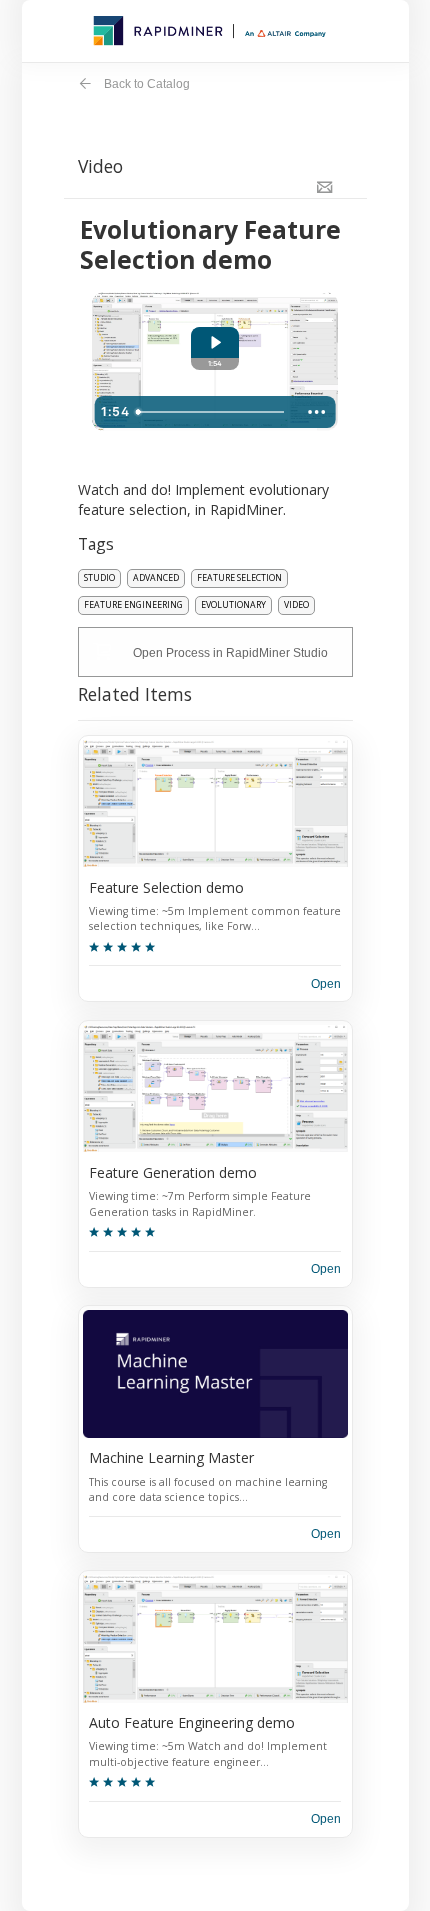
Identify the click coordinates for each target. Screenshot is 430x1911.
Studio (99, 578)
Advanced (156, 578)
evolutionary (233, 605)
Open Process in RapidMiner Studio (230, 653)
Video (296, 605)
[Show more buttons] (317, 412)
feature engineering (133, 605)
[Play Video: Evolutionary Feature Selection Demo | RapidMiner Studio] (215, 342)
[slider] (213, 412)
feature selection (239, 578)
